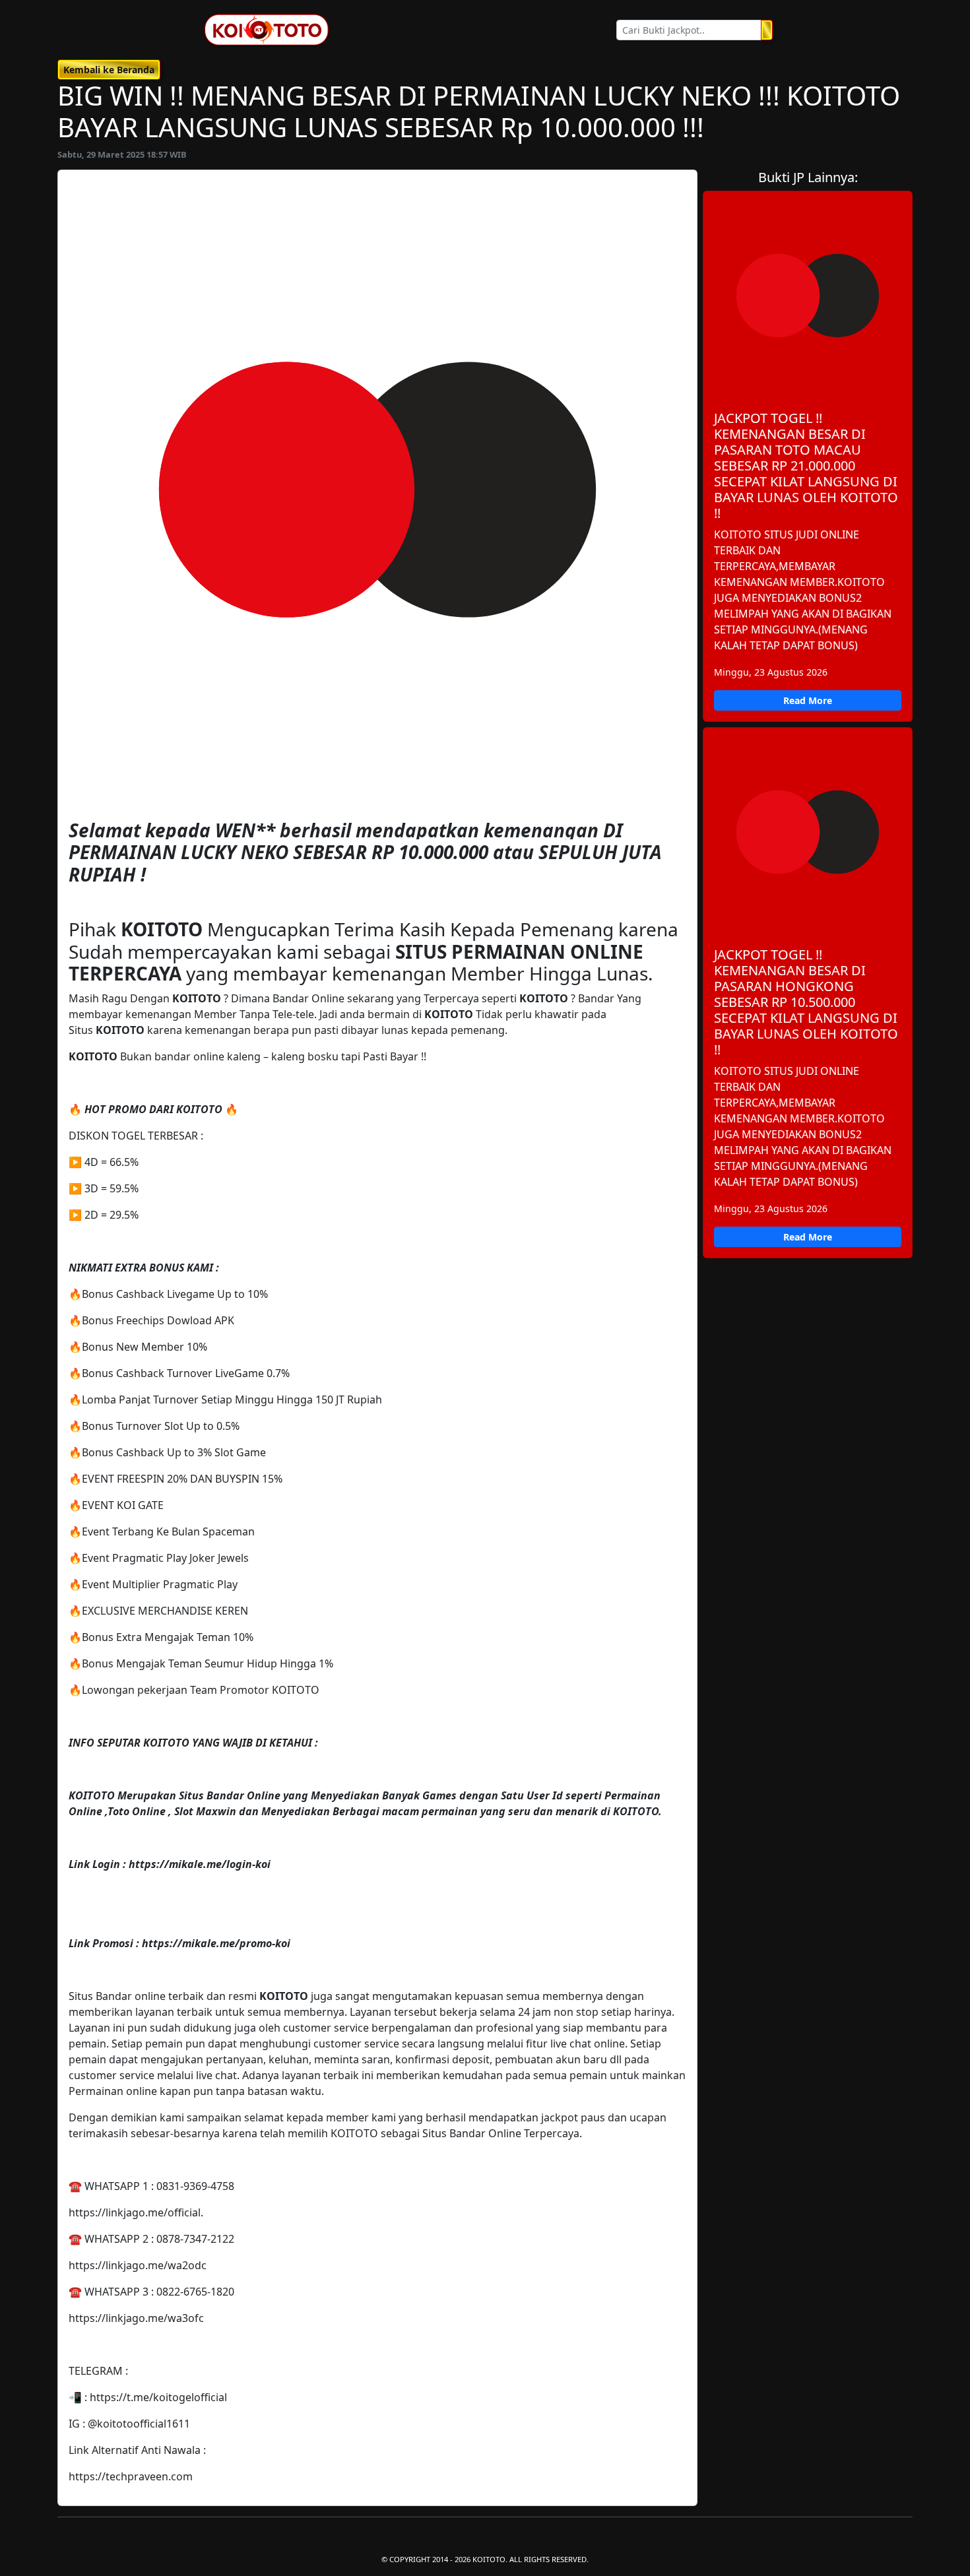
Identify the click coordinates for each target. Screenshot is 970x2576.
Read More (808, 700)
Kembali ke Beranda (109, 70)
